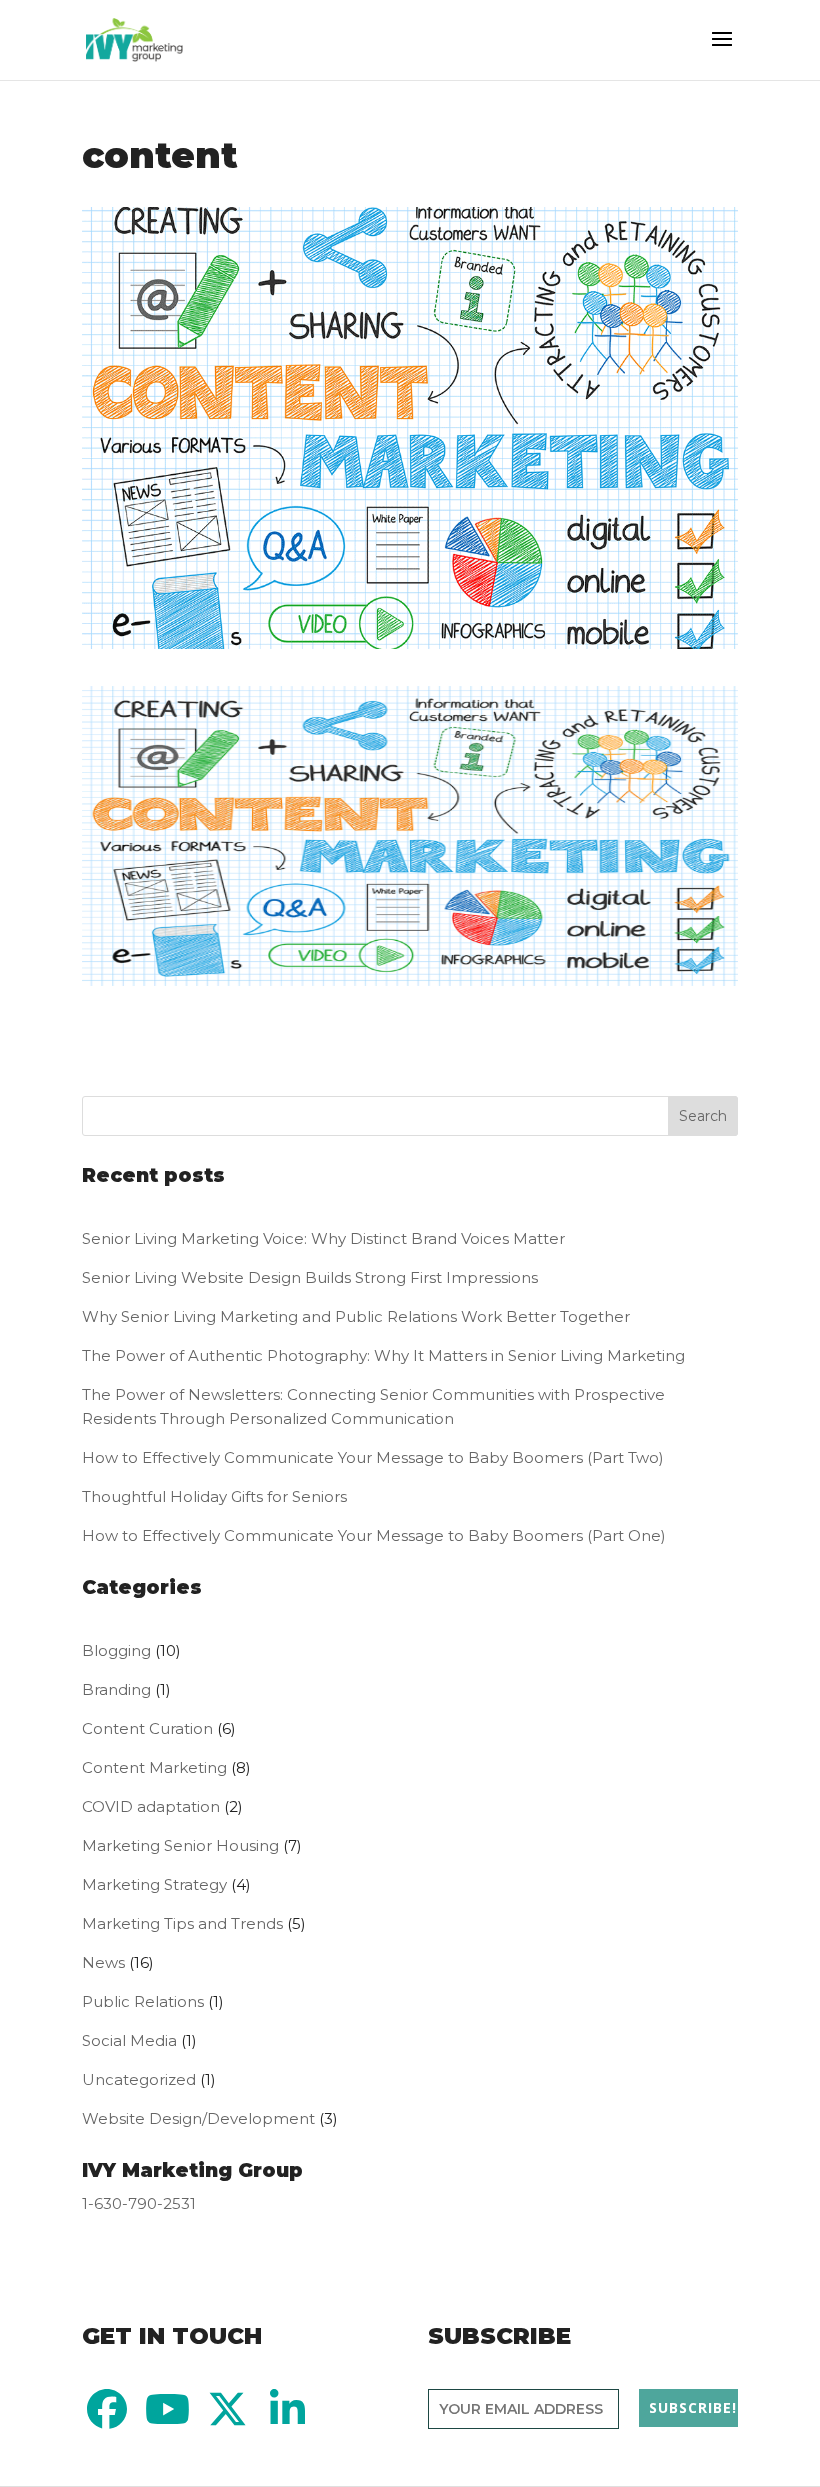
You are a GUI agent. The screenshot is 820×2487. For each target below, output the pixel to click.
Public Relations (143, 2001)
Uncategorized (139, 2079)
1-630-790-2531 (139, 2203)
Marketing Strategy (154, 1884)
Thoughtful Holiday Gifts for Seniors (214, 1496)
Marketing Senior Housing (180, 1845)
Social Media (129, 2040)
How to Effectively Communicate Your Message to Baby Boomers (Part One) (374, 1535)
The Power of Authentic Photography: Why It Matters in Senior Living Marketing (383, 1355)
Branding (116, 1689)
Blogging (116, 1650)
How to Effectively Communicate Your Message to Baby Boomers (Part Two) (375, 1457)
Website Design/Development (198, 2118)
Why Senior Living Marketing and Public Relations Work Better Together (356, 1316)
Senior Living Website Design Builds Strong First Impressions (310, 1277)
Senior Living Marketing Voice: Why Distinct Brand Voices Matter (323, 1238)
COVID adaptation (151, 1806)
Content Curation (147, 1728)
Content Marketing (154, 1767)
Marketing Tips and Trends (182, 1923)
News (103, 1962)
